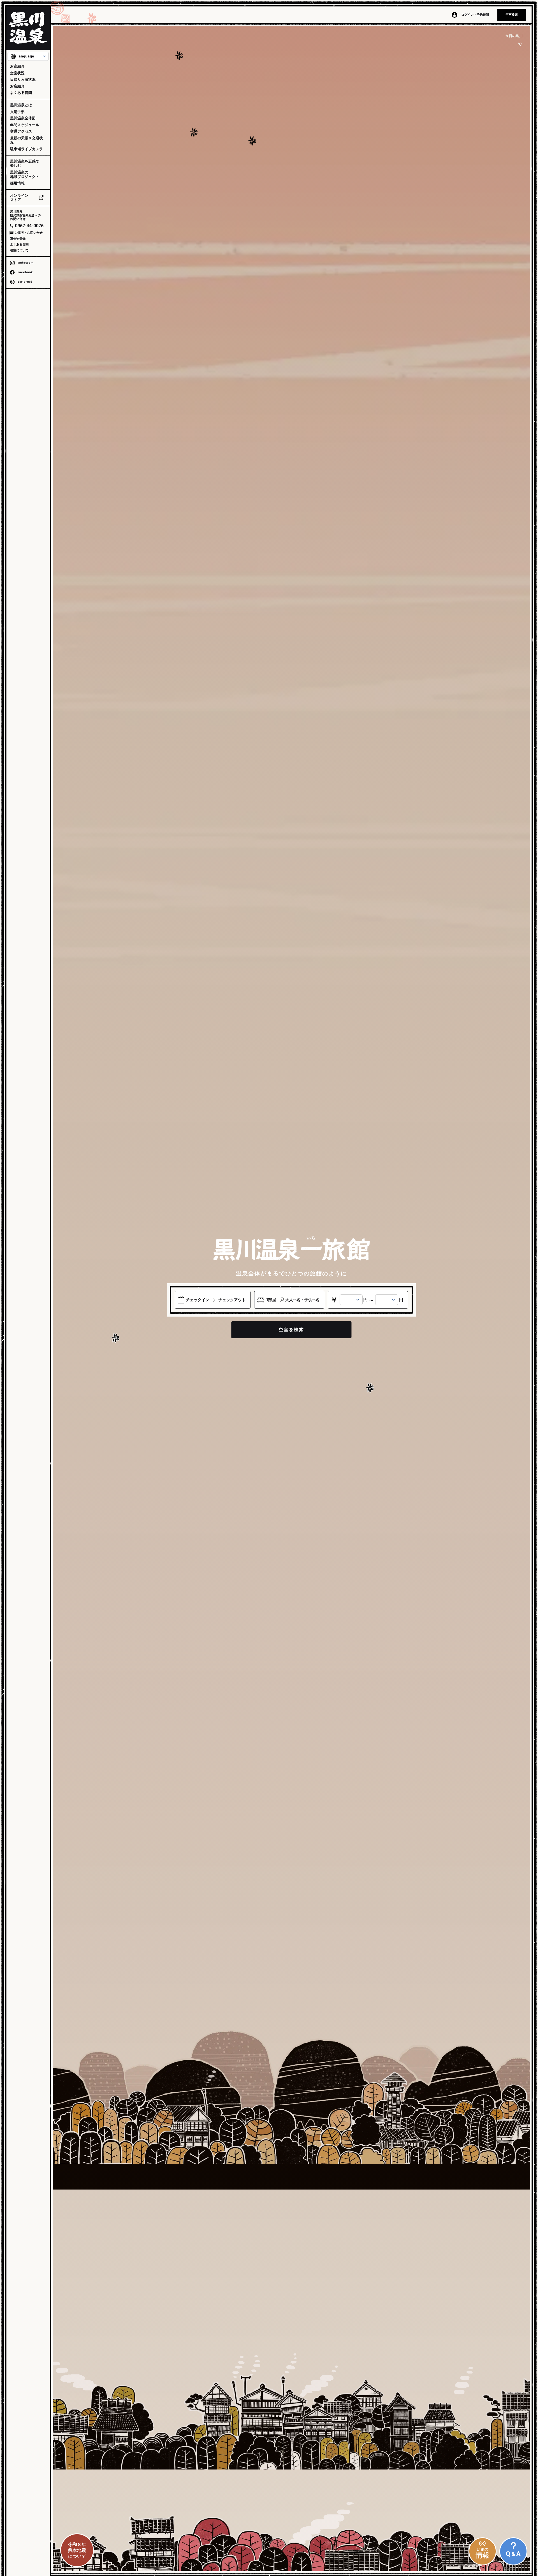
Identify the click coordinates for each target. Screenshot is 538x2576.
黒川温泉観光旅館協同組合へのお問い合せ (25, 215)
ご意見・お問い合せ (29, 233)
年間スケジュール (25, 125)
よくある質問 (21, 93)
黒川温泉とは (21, 105)
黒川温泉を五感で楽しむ (25, 164)
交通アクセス (21, 131)
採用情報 (17, 183)
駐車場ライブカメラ (26, 149)
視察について (19, 250)
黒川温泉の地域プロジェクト (25, 174)
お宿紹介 (17, 66)
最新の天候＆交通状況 (26, 140)
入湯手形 (17, 112)
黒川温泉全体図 (23, 118)
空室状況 (17, 73)
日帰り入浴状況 (23, 79)
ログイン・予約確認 (475, 15)
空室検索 (512, 15)
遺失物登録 (18, 239)
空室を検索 (291, 1330)
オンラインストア (19, 198)
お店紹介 (17, 86)
